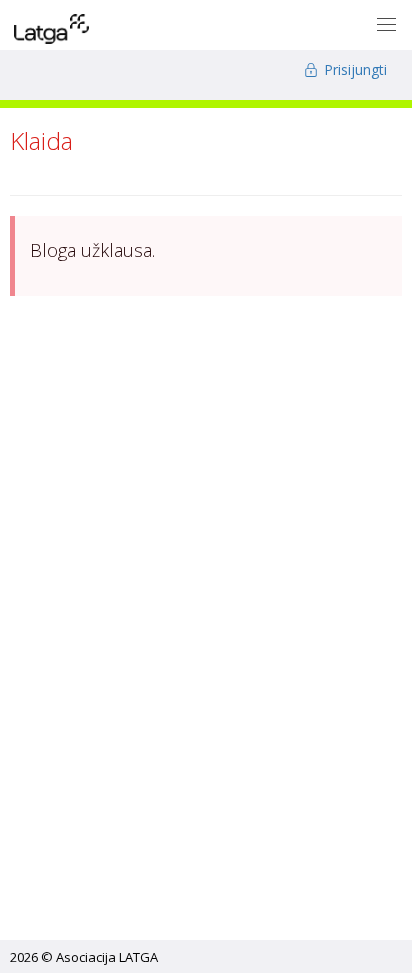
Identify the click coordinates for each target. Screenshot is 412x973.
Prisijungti (353, 69)
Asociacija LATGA (107, 957)
